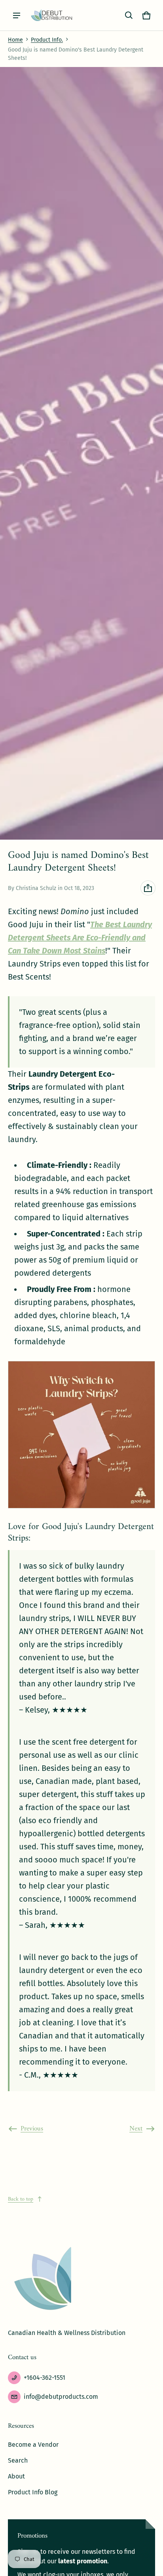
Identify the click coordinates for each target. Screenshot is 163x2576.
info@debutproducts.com (61, 2397)
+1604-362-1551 (45, 2378)
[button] (129, 15)
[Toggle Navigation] (17, 15)
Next (136, 2129)
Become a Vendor (33, 2445)
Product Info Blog (33, 2492)
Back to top (21, 2199)
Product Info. (47, 40)
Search (18, 2460)
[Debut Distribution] (52, 15)
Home (15, 40)
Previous (32, 2129)
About (16, 2476)
